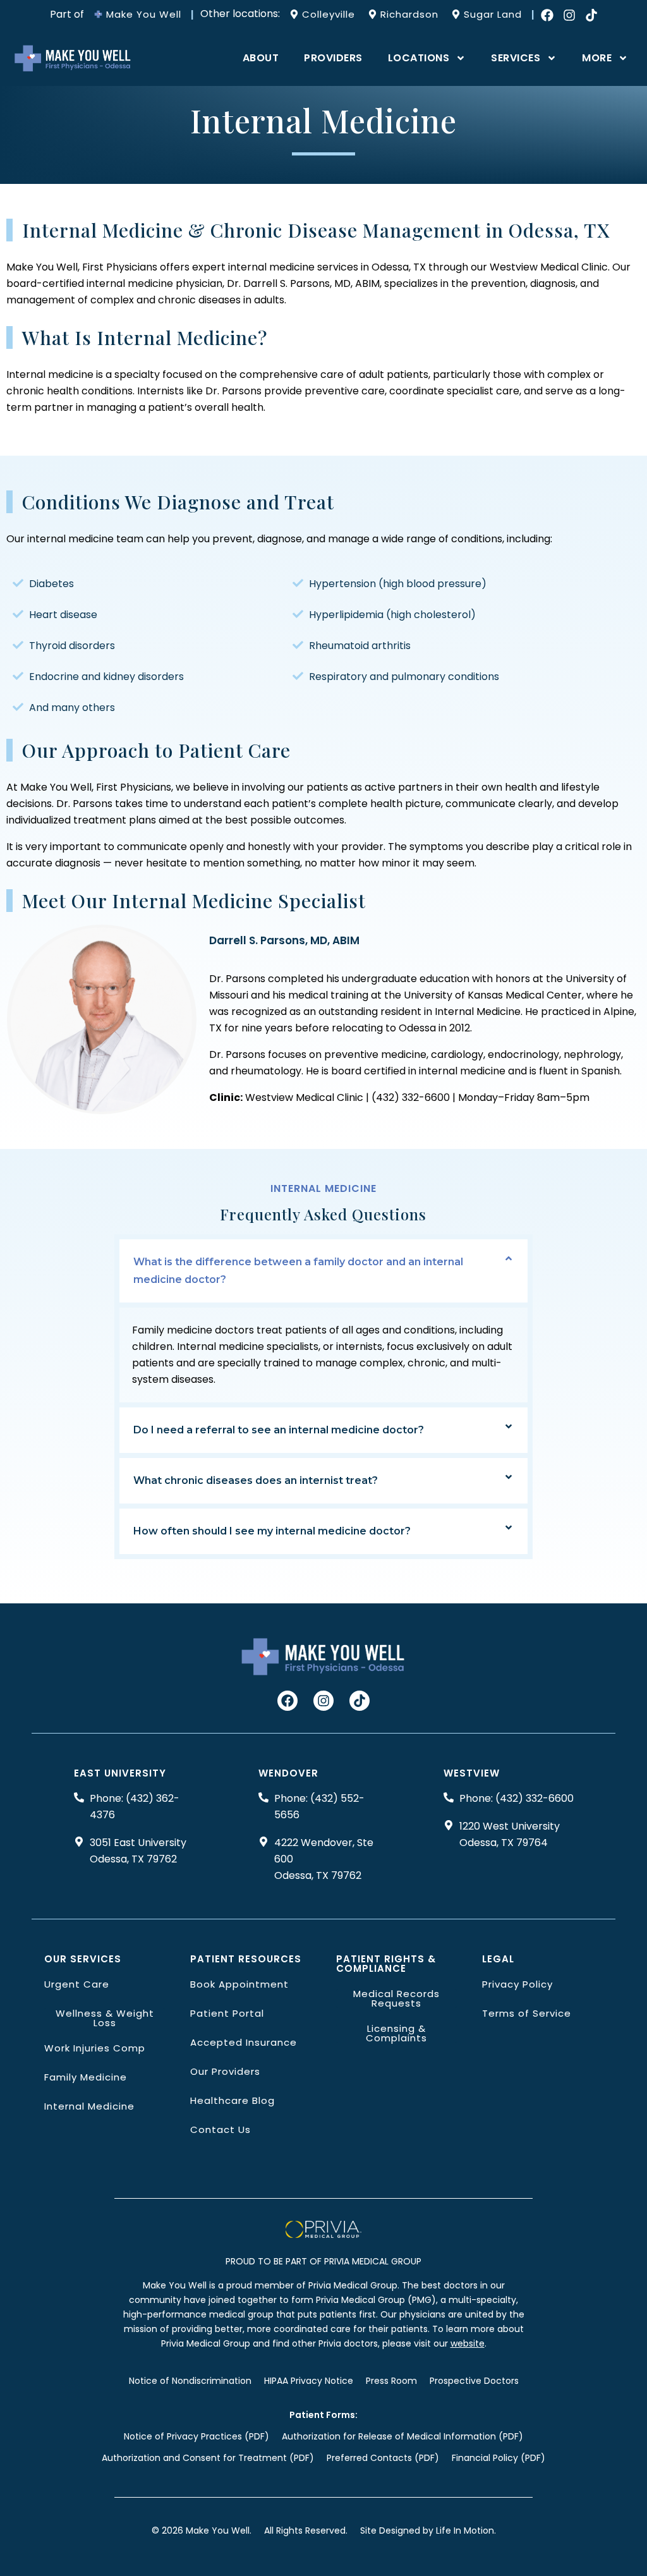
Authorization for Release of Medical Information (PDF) (402, 2436)
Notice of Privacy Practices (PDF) (197, 2436)
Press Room (391, 2381)
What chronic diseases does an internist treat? (256, 1480)
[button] (324, 1271)
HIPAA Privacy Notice (309, 2381)
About (261, 58)
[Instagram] (569, 15)
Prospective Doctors (474, 2381)
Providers (333, 58)
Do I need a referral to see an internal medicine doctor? (279, 1430)
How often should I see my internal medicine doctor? (272, 1531)
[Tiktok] (591, 15)
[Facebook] (547, 15)
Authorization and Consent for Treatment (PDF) (208, 2458)
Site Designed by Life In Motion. (428, 2530)
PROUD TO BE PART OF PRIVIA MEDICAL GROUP (323, 2261)
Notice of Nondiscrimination (190, 2381)
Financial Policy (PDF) (499, 2458)
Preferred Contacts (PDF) (383, 2458)
